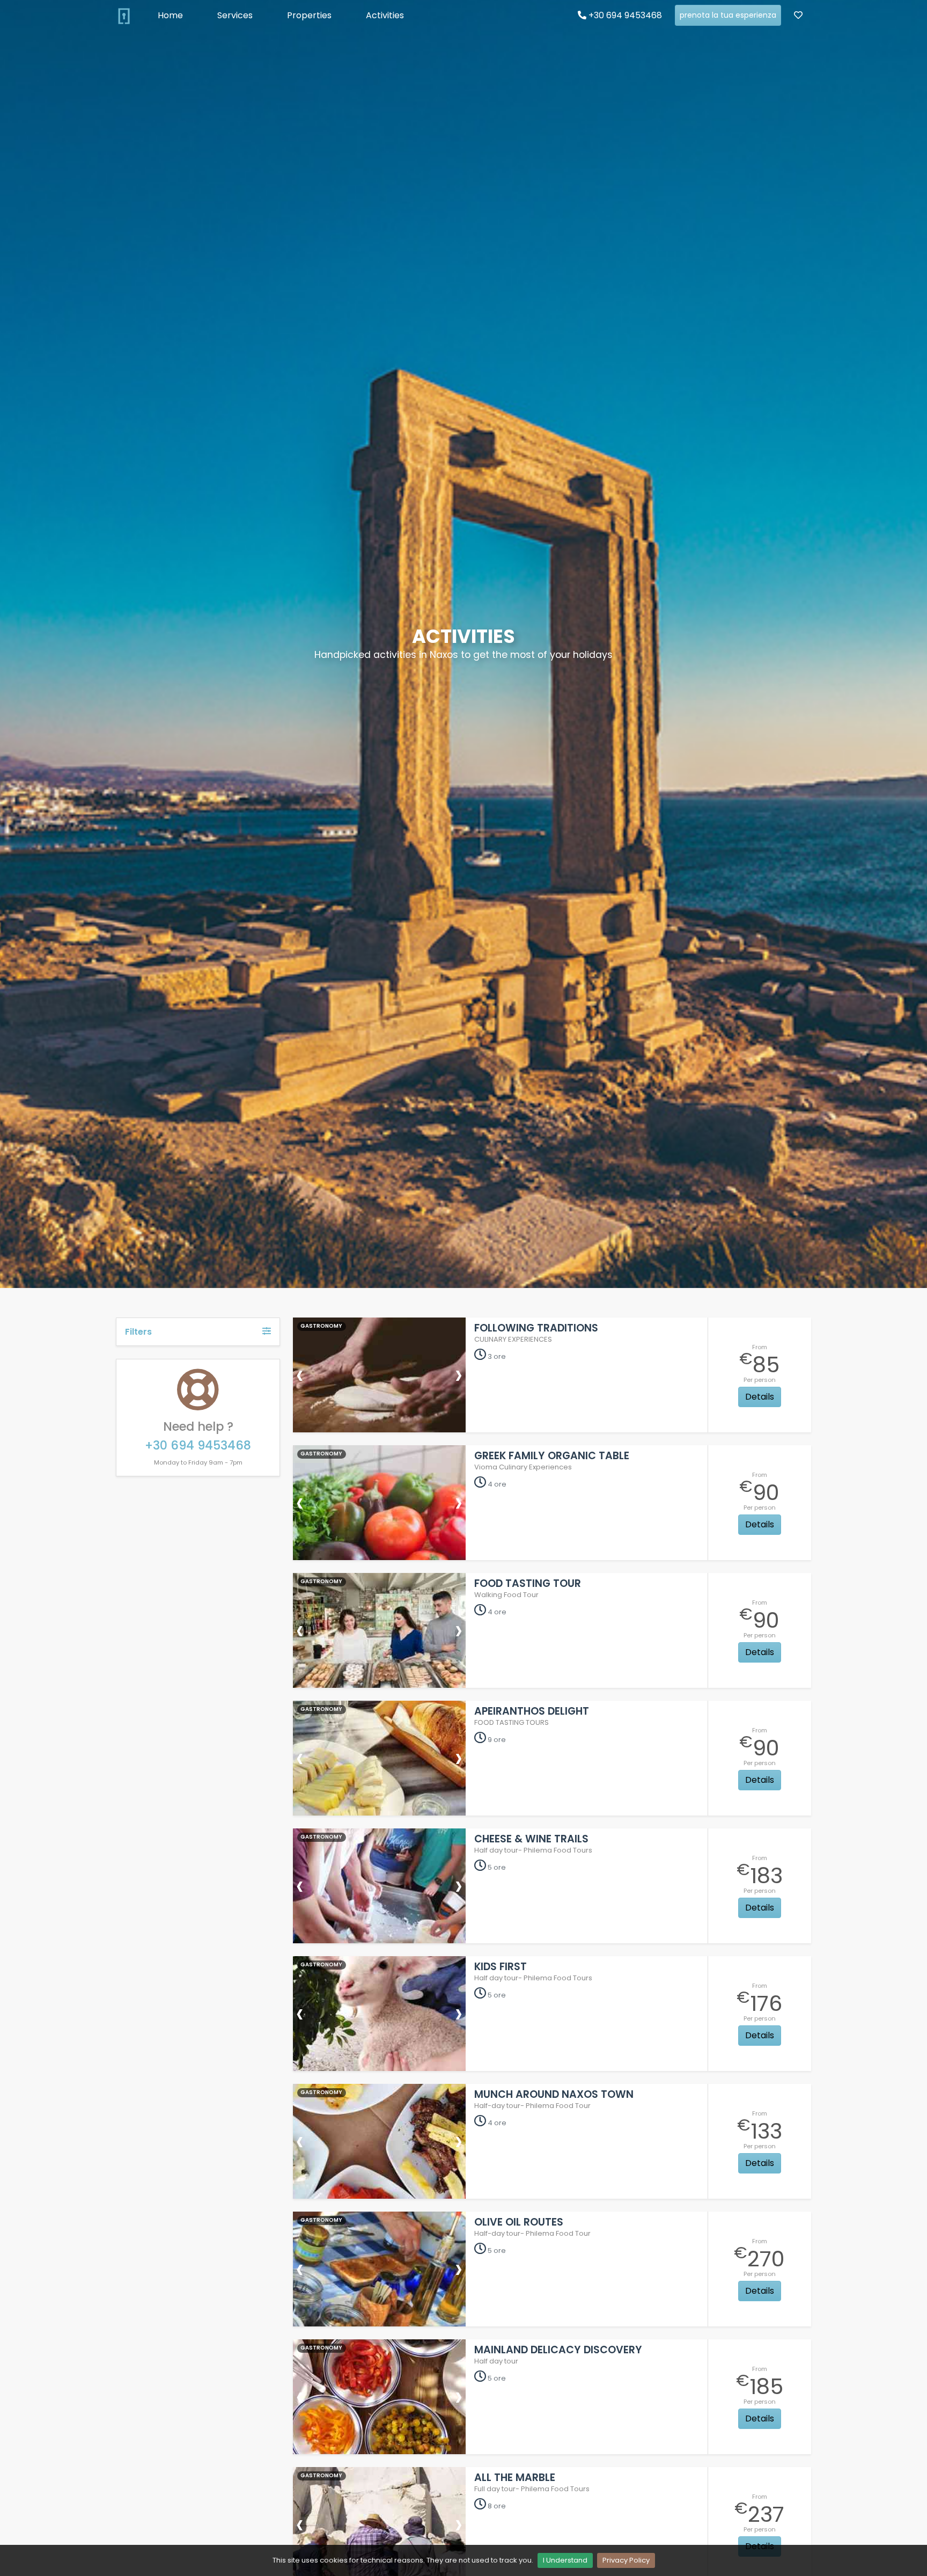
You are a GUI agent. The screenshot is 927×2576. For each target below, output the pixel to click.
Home (170, 15)
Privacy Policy (626, 2560)
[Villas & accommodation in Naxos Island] (124, 16)
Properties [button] (309, 15)
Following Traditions (536, 1328)
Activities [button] (385, 15)
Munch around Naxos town (554, 2094)
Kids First (501, 1967)
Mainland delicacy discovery (558, 2350)
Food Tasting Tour (528, 1583)
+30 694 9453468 (624, 15)
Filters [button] (138, 1332)
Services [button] (235, 15)
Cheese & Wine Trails (531, 1839)
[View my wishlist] (798, 16)
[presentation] (300, 1374)
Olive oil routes (519, 2222)
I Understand (565, 2560)
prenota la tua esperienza (728, 15)
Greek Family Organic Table (552, 1456)
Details (760, 1397)
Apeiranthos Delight (532, 1711)
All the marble (515, 2478)
